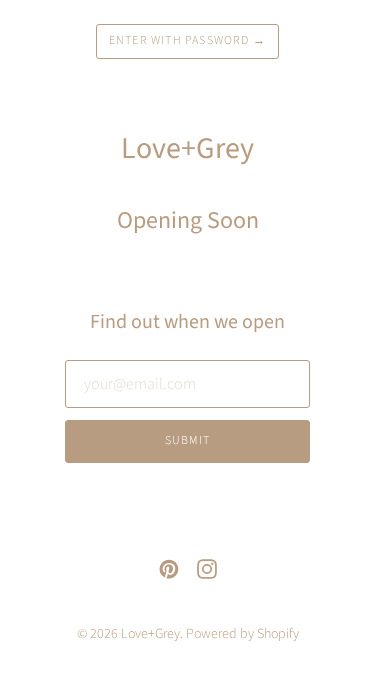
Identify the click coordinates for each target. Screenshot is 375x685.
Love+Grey (150, 634)
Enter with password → (187, 40)
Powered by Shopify (242, 634)
